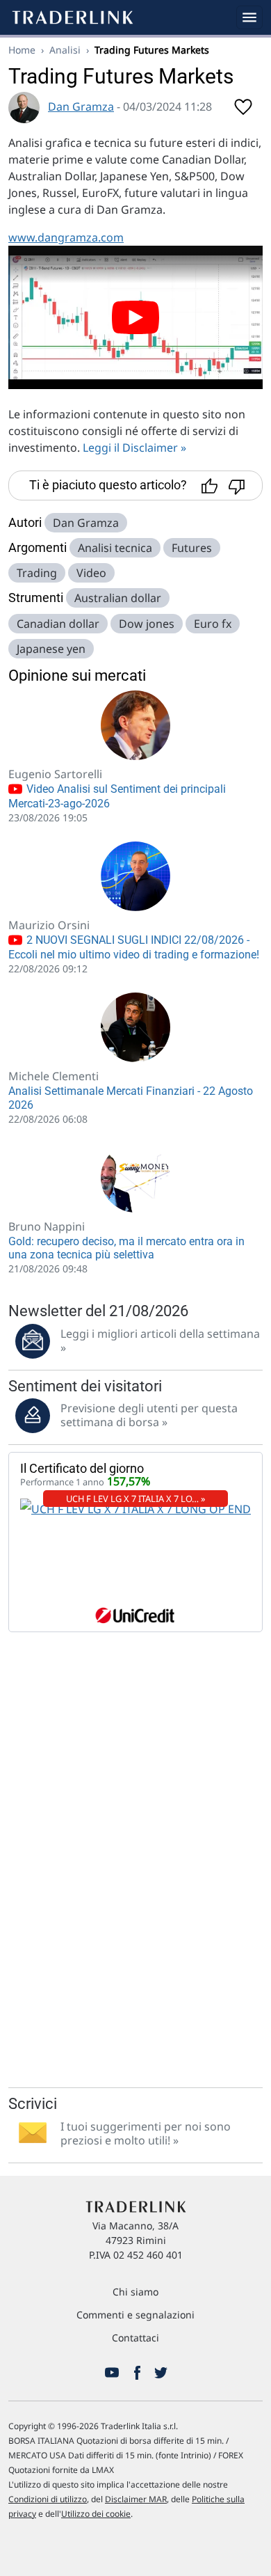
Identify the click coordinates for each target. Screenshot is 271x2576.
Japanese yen (51, 649)
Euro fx (213, 624)
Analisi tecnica (115, 548)
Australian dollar (118, 598)
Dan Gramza (81, 106)
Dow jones (147, 624)
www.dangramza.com (66, 237)
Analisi (65, 50)
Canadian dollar (58, 624)
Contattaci (135, 2338)
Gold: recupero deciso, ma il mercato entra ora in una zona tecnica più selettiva (126, 1248)
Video (91, 573)
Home (22, 50)
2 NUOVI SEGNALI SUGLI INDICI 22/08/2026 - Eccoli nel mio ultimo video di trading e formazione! (134, 947)
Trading (37, 573)
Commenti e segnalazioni (135, 2315)
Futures (192, 548)
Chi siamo (135, 2292)
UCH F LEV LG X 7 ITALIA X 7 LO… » (136, 1499)
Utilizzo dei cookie (96, 2514)
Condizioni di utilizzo (48, 2499)
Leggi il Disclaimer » (134, 448)
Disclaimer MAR (136, 2499)
